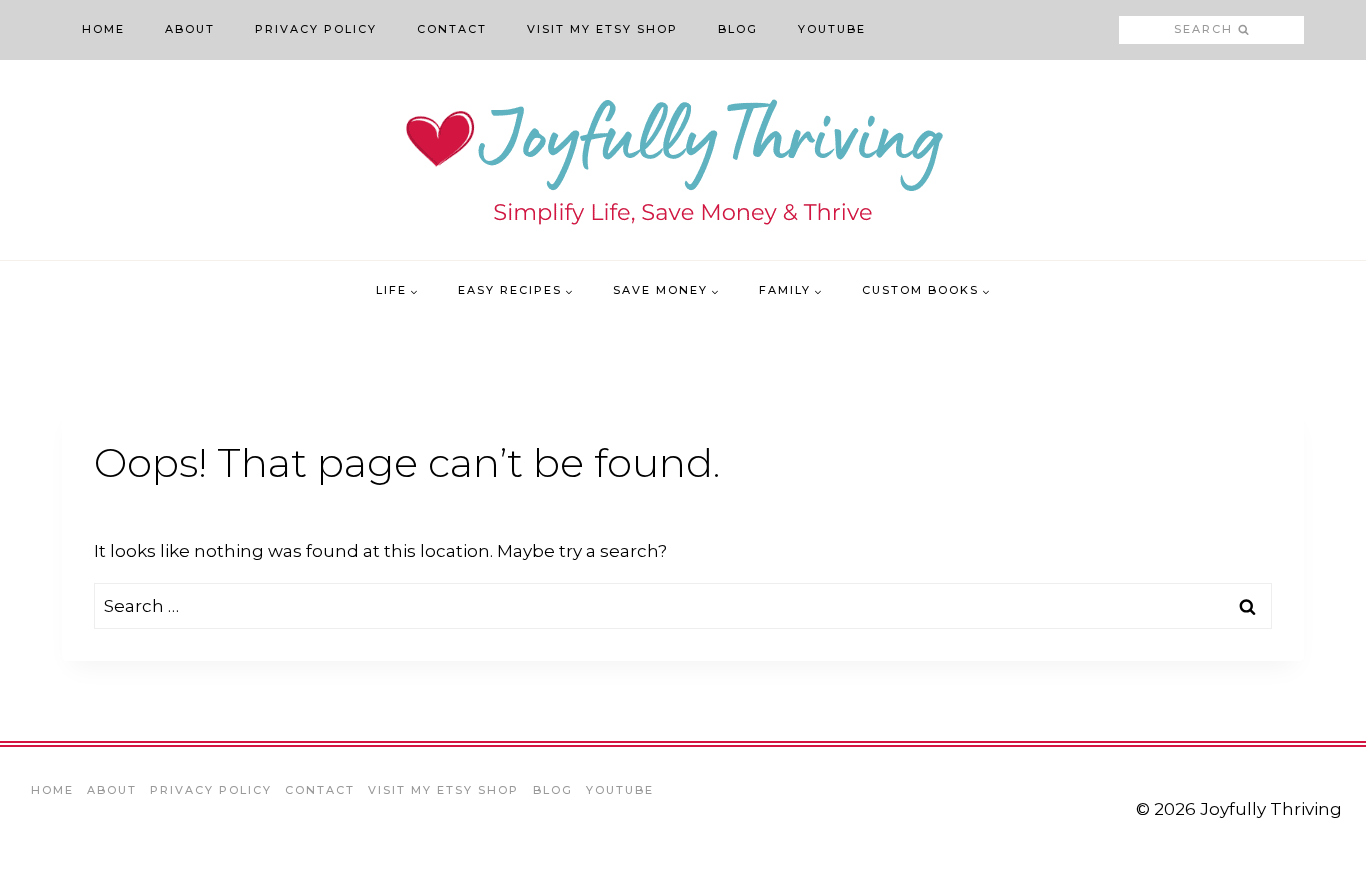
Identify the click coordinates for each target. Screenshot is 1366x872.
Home (103, 29)
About (190, 29)
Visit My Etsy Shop (602, 29)
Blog (738, 29)
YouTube (832, 29)
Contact (452, 29)
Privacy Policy (316, 29)
